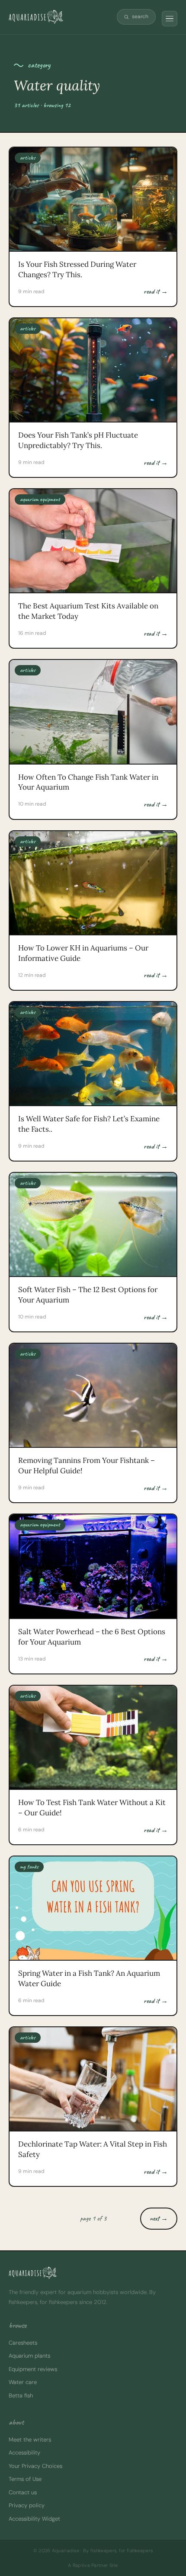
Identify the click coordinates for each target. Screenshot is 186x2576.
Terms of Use (25, 2479)
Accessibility (24, 2453)
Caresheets (23, 2343)
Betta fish (21, 2395)
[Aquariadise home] (36, 17)
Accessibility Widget (34, 2519)
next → (159, 2218)
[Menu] (170, 19)
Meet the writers (30, 2440)
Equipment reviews (33, 2369)
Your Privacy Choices (35, 2466)
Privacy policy (27, 2505)
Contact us (23, 2492)
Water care (23, 2382)
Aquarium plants (29, 2356)
